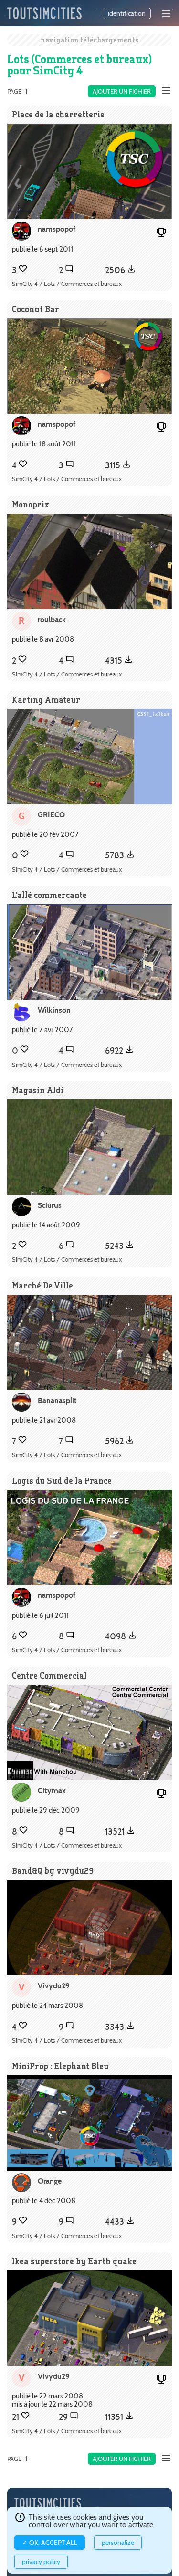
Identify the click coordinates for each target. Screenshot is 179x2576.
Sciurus (50, 1205)
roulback (52, 619)
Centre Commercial (49, 1675)
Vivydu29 (54, 1986)
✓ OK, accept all (50, 2543)
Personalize (118, 2543)
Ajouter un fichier (122, 91)
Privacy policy (41, 2562)
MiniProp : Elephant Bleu (60, 2066)
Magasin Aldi (38, 1090)
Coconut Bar (36, 309)
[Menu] (166, 13)
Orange (50, 2181)
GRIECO (51, 815)
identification (127, 13)
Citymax (52, 1790)
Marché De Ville (42, 1285)
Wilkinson (54, 1010)
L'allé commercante (49, 895)
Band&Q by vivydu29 (53, 1871)
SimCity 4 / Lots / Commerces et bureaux (67, 284)
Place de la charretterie (58, 114)
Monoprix (31, 504)
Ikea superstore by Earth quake (74, 2261)
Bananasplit (57, 1400)
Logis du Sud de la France (62, 1481)
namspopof (57, 229)
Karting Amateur (46, 700)
